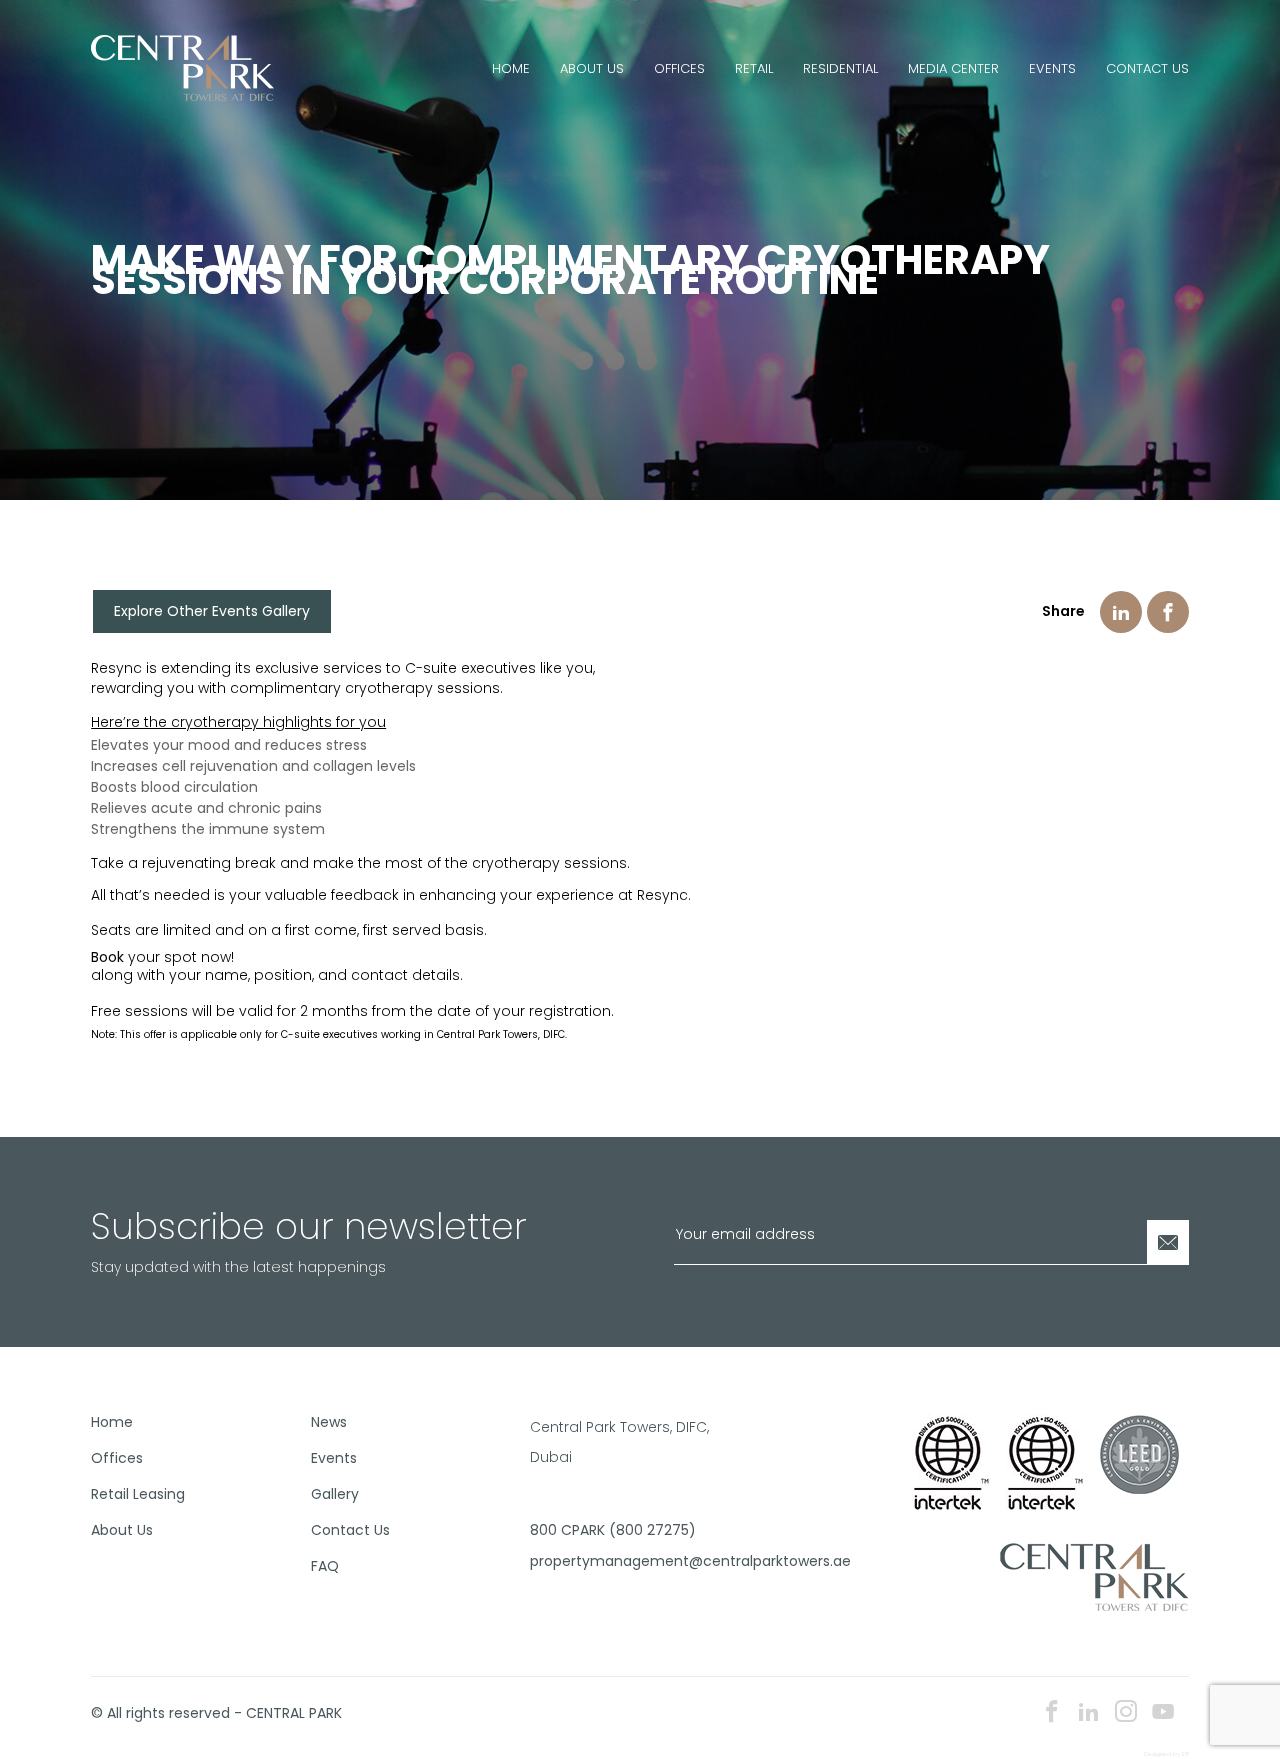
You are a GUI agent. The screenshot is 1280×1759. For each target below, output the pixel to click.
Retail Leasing (138, 1494)
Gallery (335, 1494)
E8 (1185, 1754)
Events (1052, 68)
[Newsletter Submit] (1168, 1242)
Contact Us (1147, 68)
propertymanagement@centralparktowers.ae (632, 1561)
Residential (840, 68)
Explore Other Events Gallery (212, 611)
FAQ (325, 1566)
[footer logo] (1094, 1576)
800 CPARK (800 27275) (613, 1530)
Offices (679, 68)
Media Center (953, 68)
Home (511, 68)
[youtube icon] (1163, 1713)
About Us (592, 68)
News (329, 1422)
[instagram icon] (1126, 1713)
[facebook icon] (1052, 1713)
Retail (754, 68)
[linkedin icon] (1089, 1713)
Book (107, 957)
